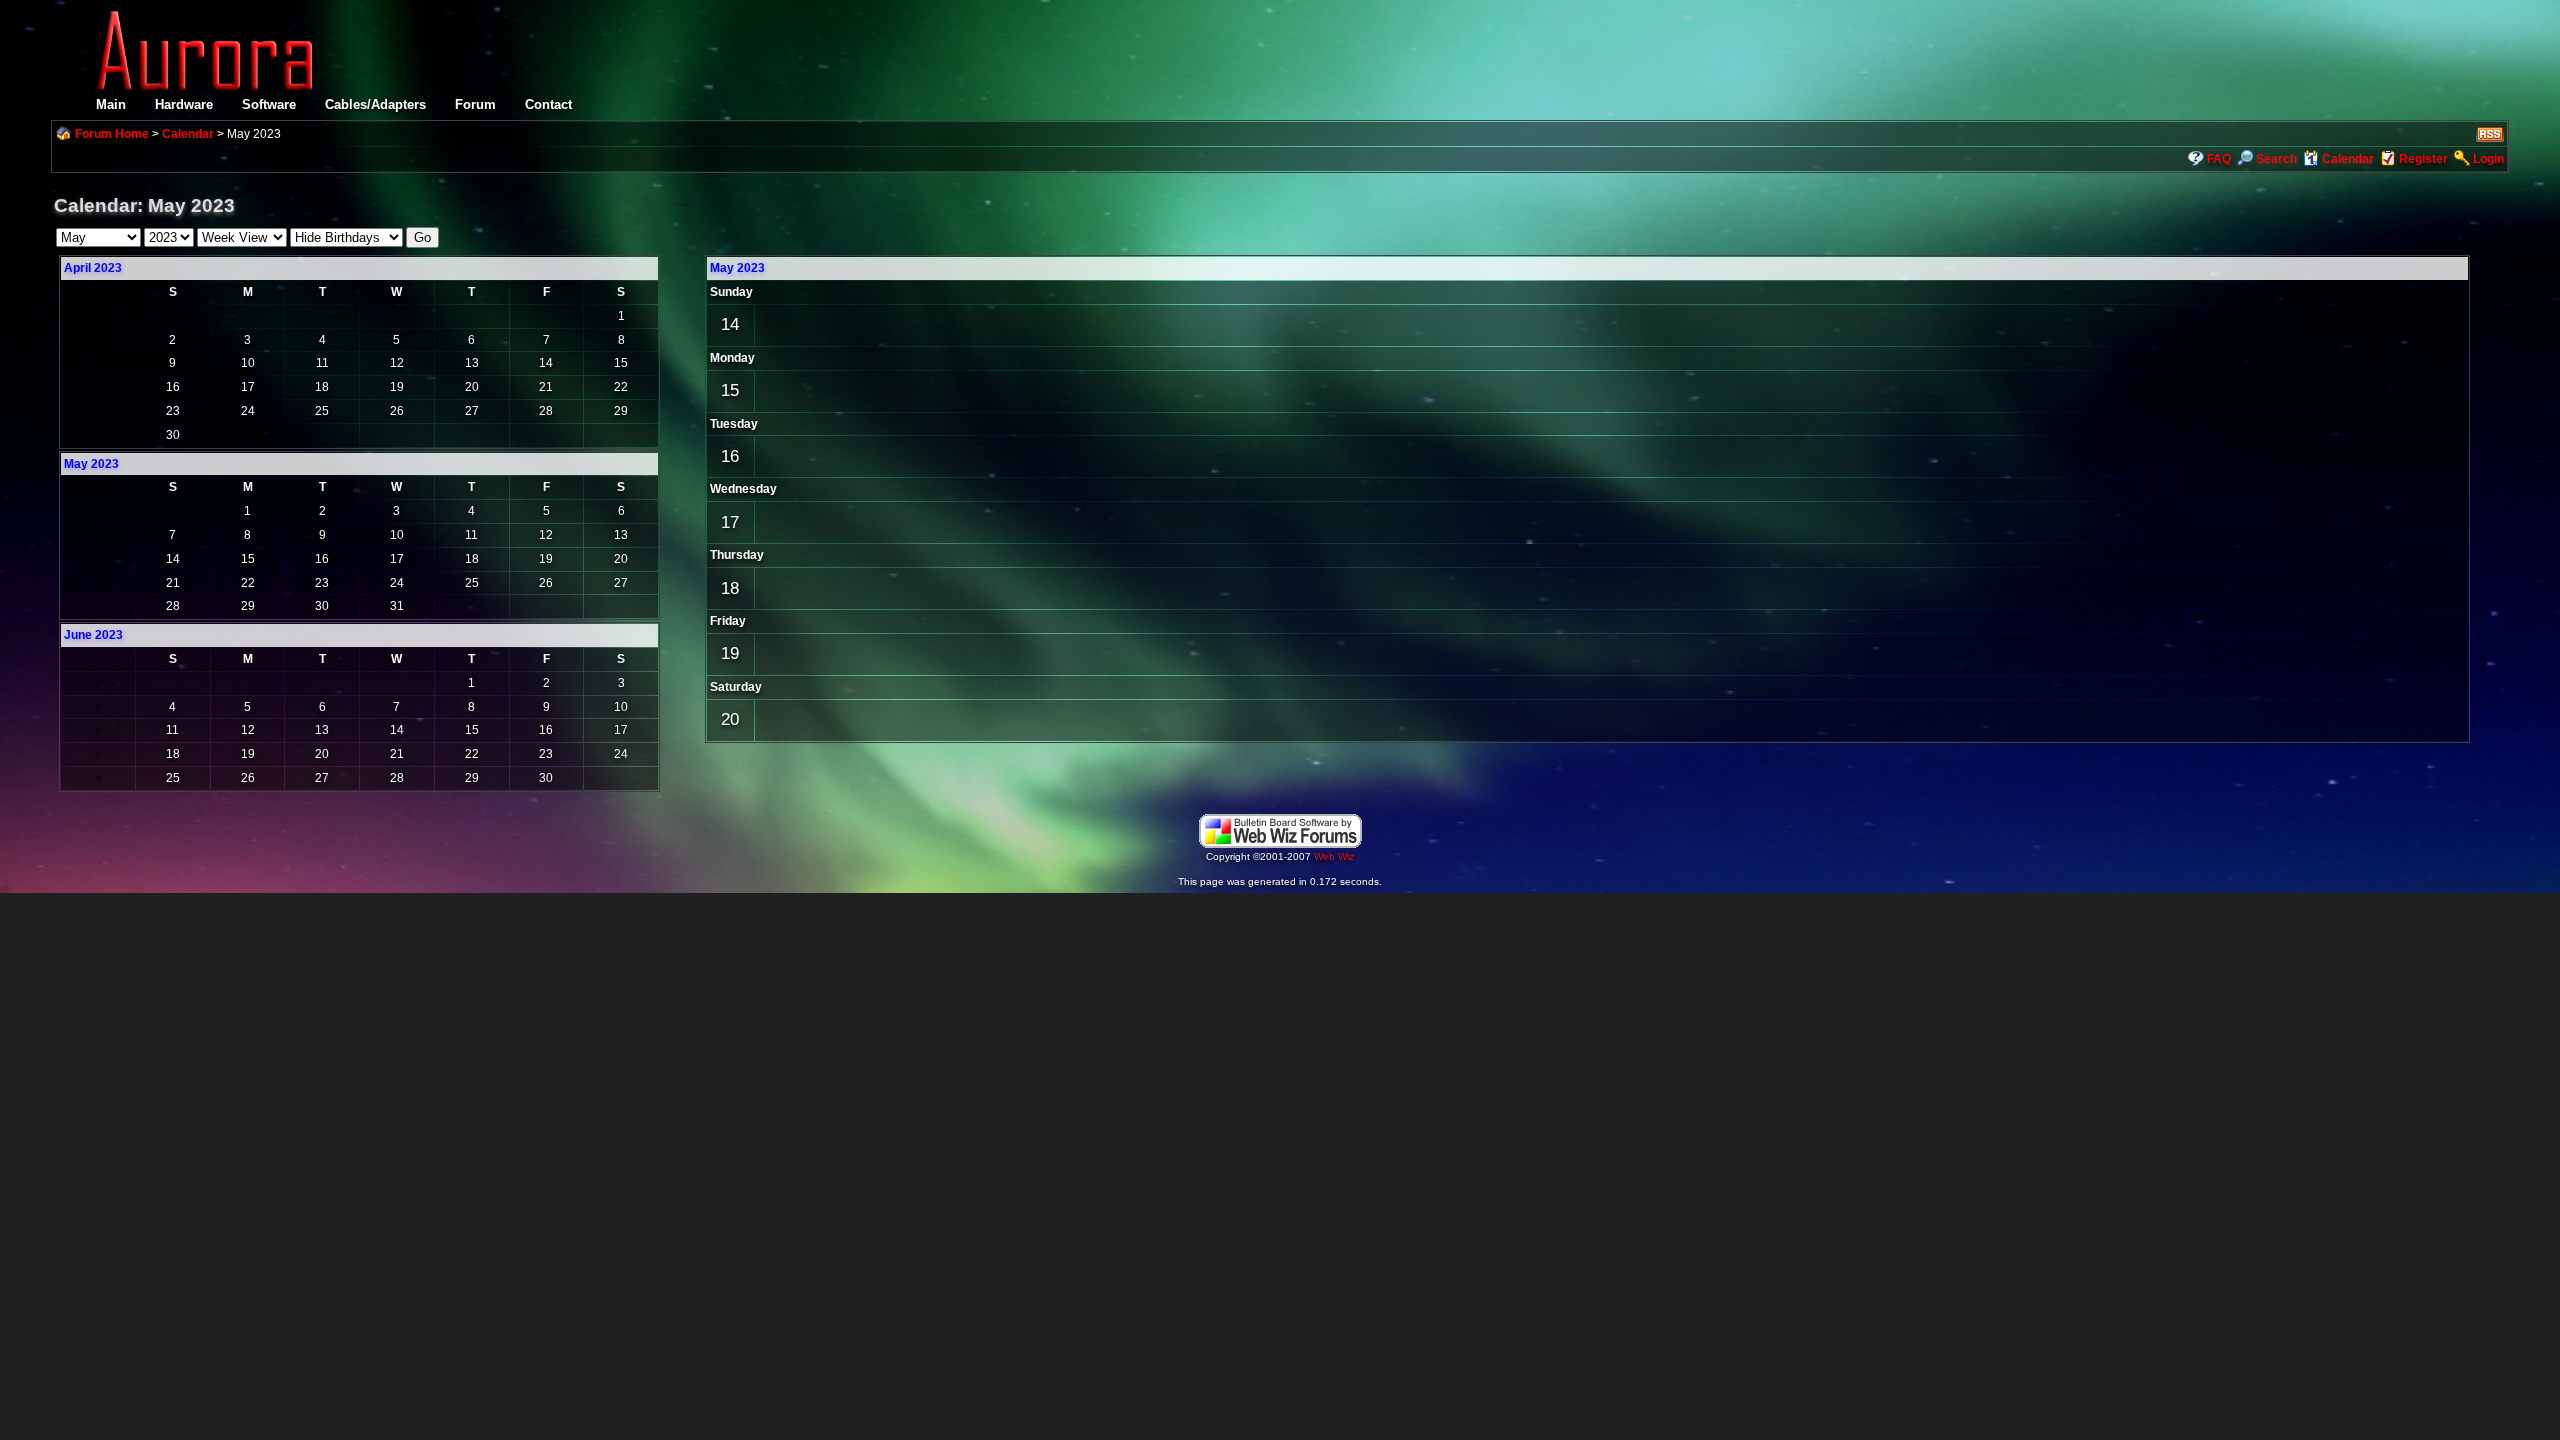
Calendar (188, 134)
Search (2276, 159)
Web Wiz (1334, 856)
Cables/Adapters (375, 104)
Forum (475, 104)
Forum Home (112, 134)
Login (2488, 159)
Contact (548, 104)
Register (2423, 159)
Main (111, 104)
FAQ (2219, 159)
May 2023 (737, 268)
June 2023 (93, 635)
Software (269, 104)
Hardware (184, 104)
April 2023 (93, 268)
